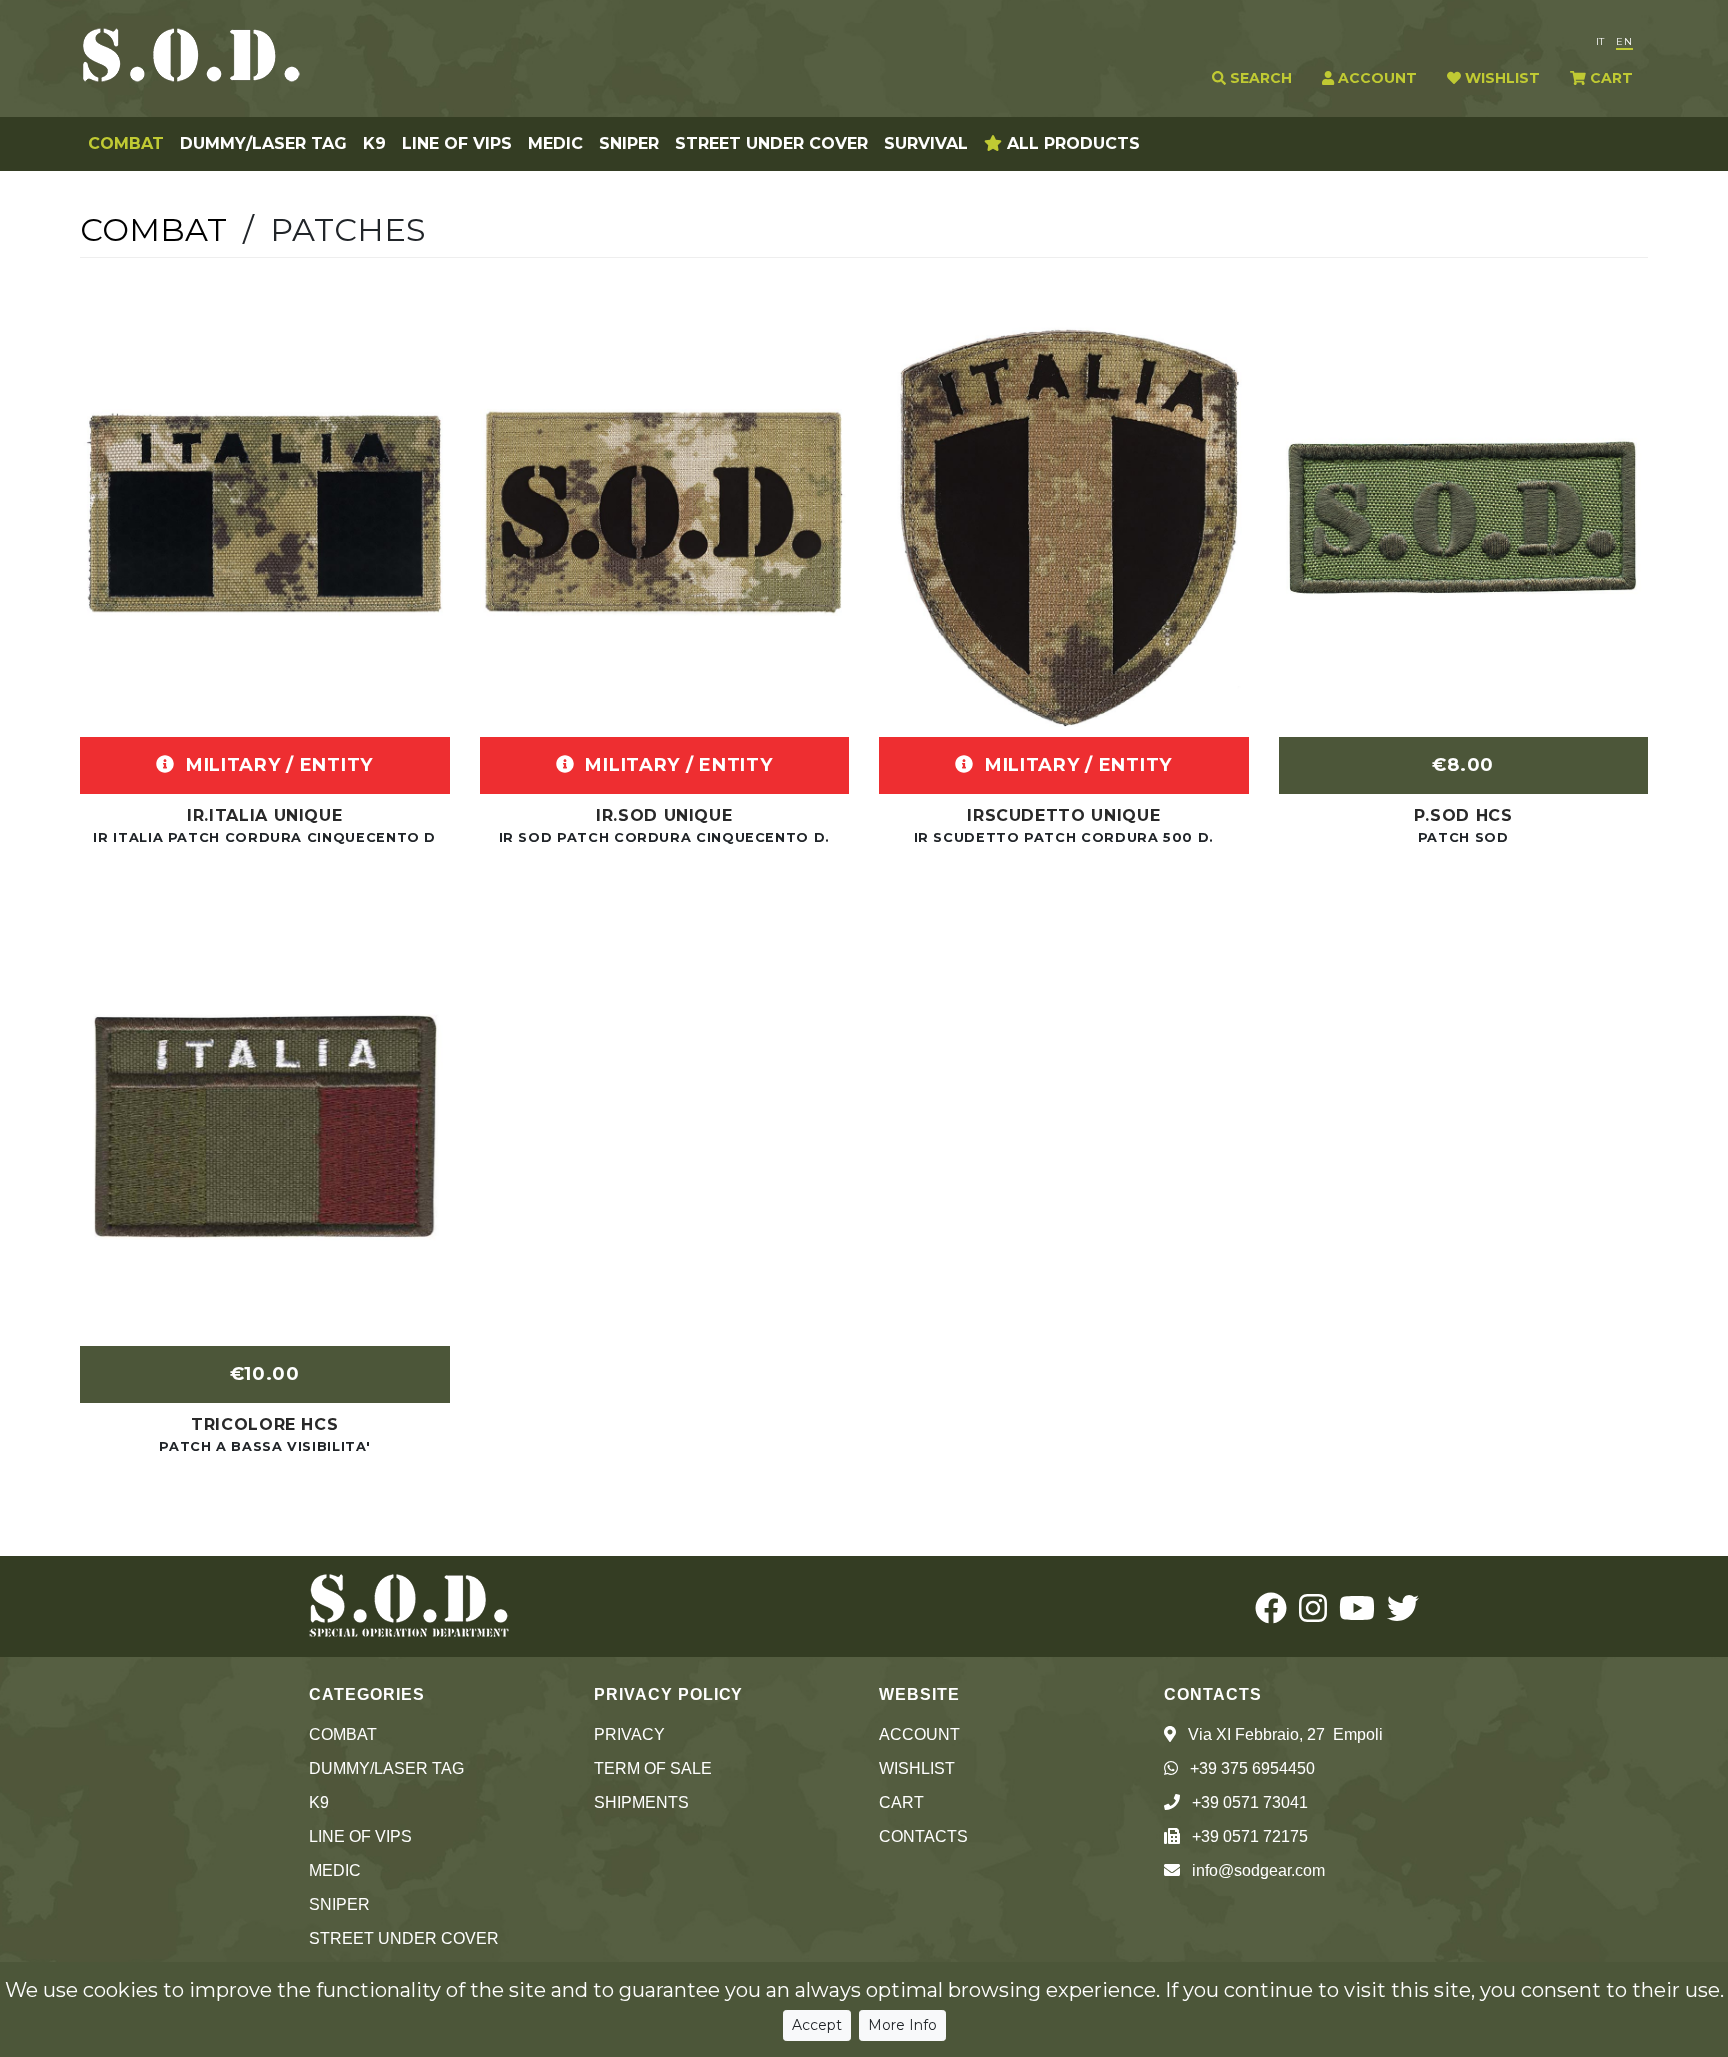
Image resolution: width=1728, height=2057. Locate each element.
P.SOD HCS (1463, 815)
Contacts (923, 1836)
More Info (902, 2025)
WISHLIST (1500, 78)
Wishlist (917, 1768)
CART (1609, 78)
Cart (901, 1802)
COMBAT (126, 143)
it (1600, 41)
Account (919, 1734)
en (1624, 41)
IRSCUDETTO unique (1063, 815)
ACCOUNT (1375, 78)
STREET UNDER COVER (771, 143)
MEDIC (555, 143)
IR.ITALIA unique (264, 815)
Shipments (641, 1802)
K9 (374, 143)
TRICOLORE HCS (264, 1424)
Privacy (629, 1734)
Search (1259, 78)
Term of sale (653, 1768)
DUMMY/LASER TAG (263, 143)
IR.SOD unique (664, 815)
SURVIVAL (926, 143)
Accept (817, 2025)
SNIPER (629, 143)
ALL (1071, 143)
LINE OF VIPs (457, 143)
